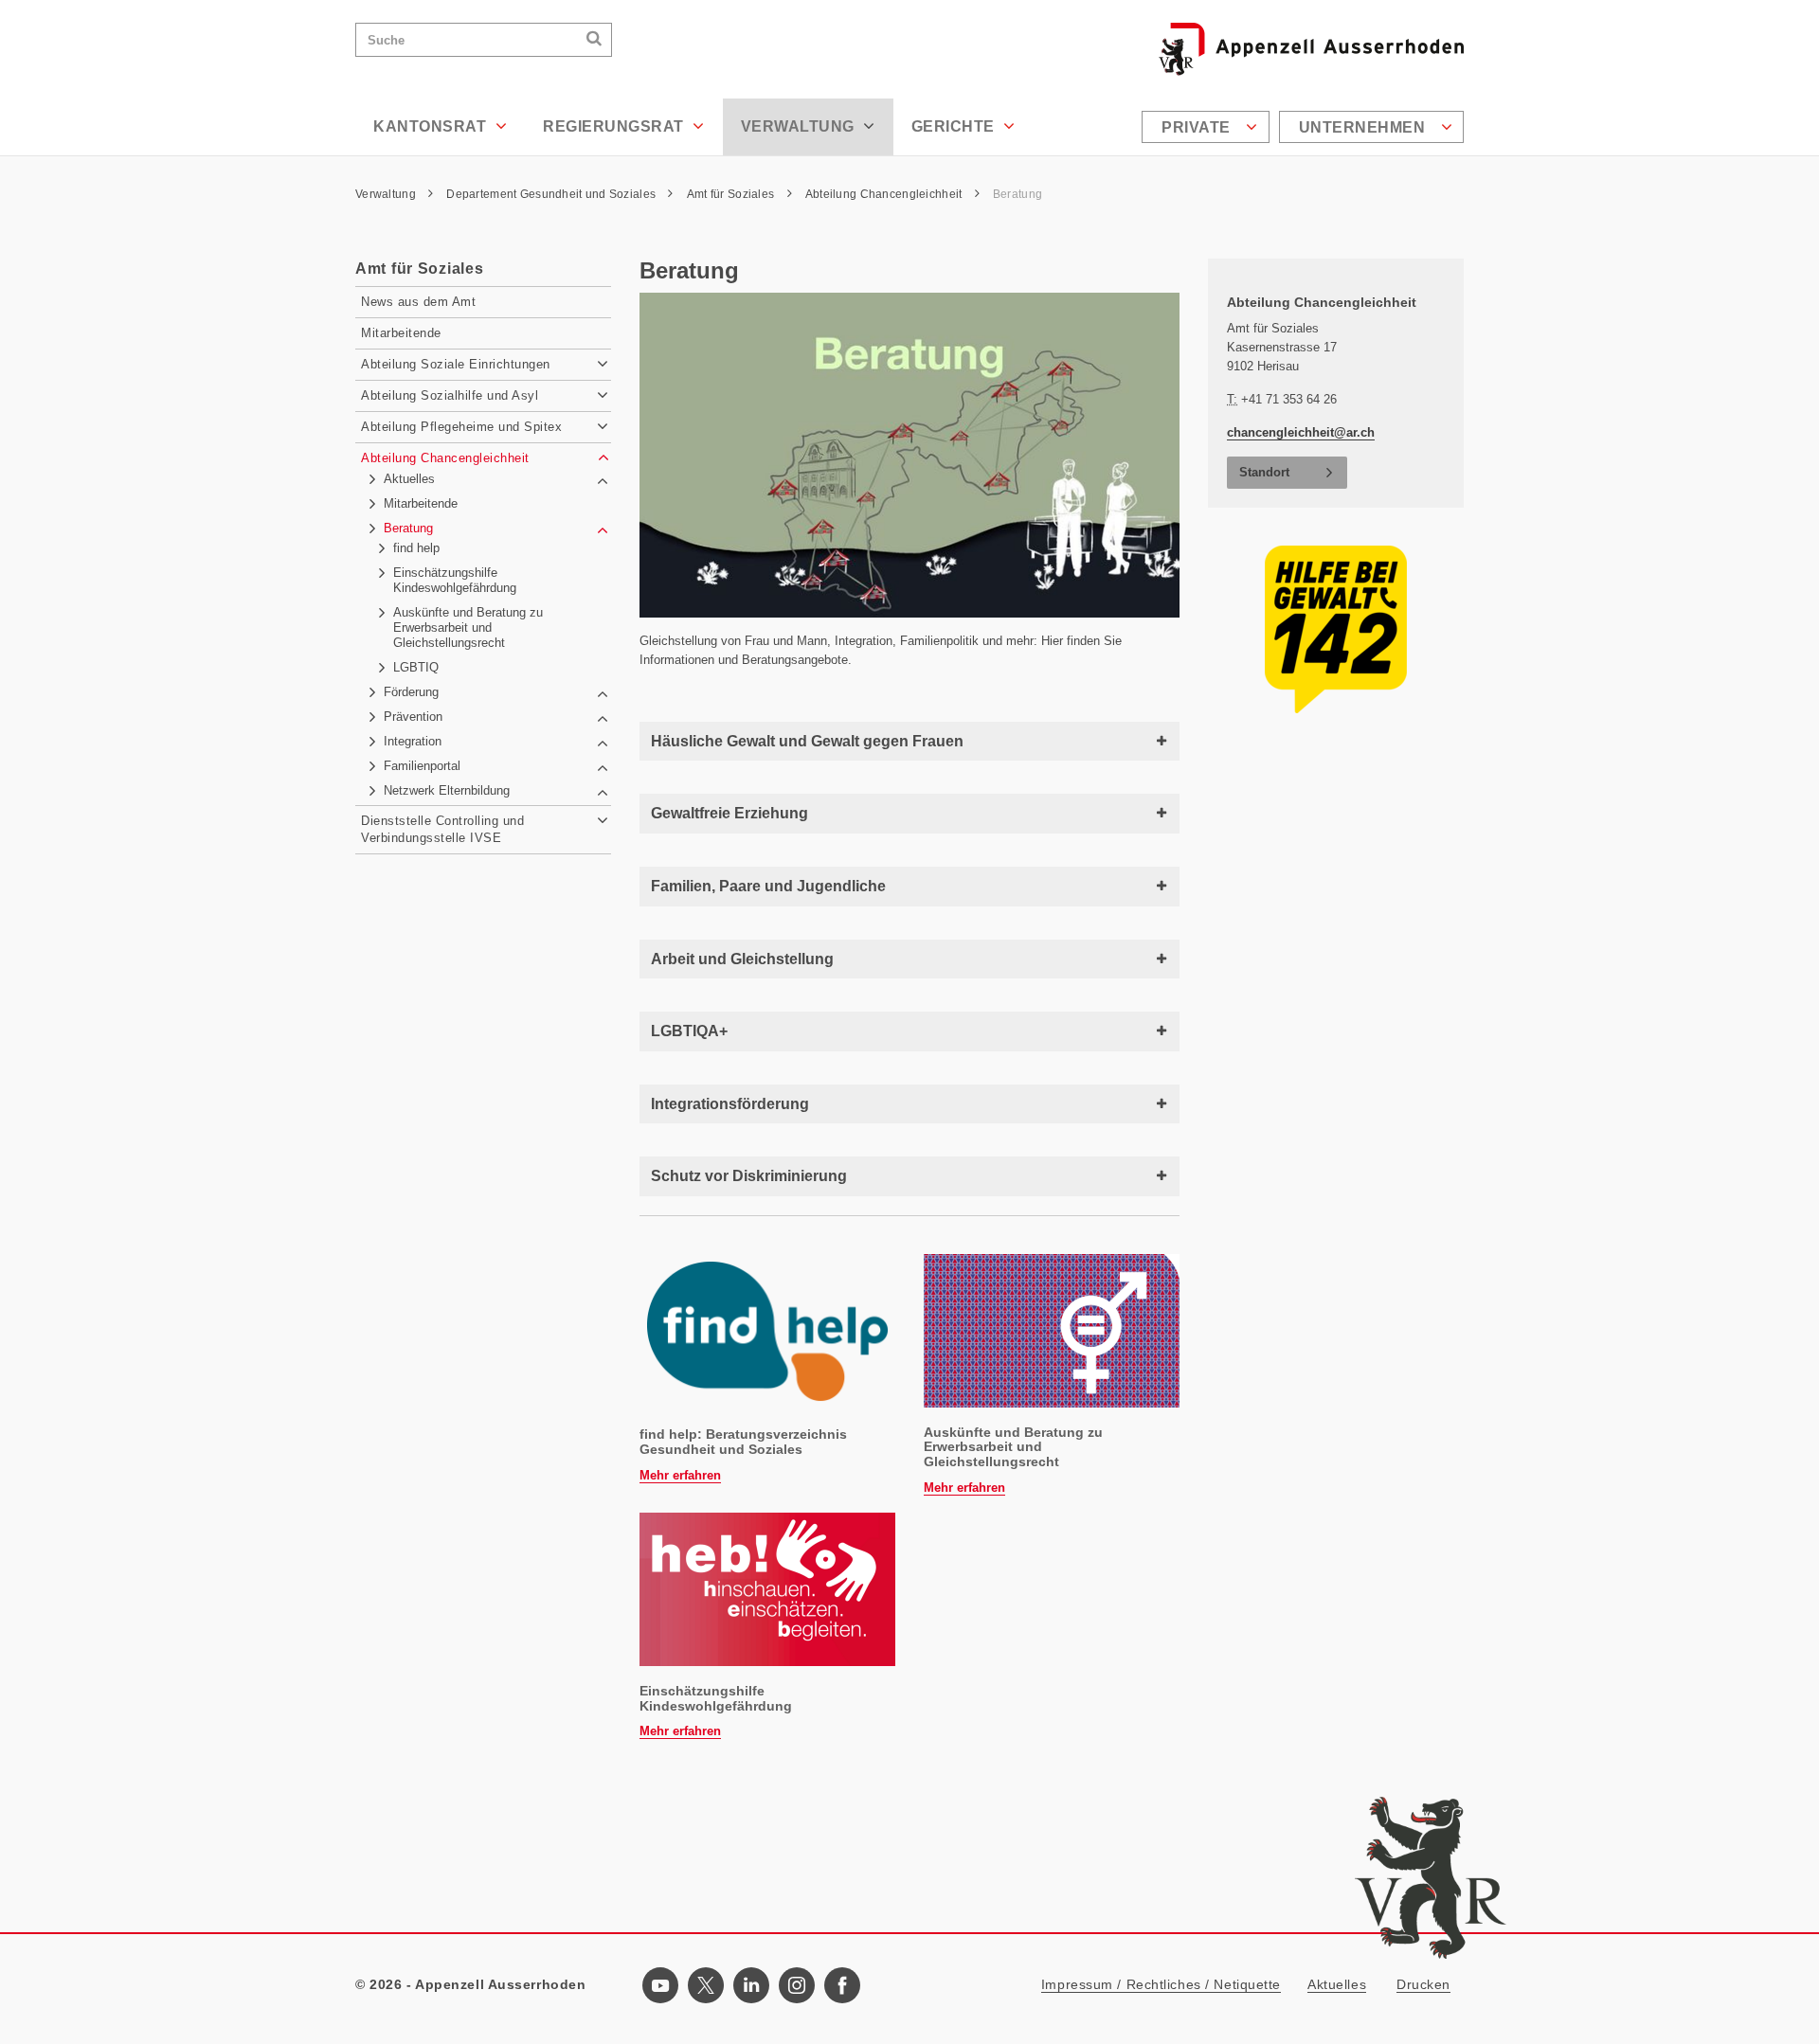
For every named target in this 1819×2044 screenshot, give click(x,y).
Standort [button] (1264, 472)
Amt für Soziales (732, 194)
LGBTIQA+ (689, 1031)
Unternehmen (1364, 127)
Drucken (1423, 1984)
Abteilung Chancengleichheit (885, 194)
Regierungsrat (615, 126)
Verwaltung (800, 126)
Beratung (1018, 194)
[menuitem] (1208, 127)
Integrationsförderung (730, 1104)
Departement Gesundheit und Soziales (552, 194)
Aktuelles (1337, 1984)
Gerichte (955, 126)
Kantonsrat (432, 126)
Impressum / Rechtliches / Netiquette (1161, 1984)
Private (1198, 127)
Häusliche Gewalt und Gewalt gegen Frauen (807, 741)
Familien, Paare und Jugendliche (768, 886)
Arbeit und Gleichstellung (742, 959)
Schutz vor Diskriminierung (749, 1176)
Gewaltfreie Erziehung (729, 813)
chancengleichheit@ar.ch (1301, 432)
